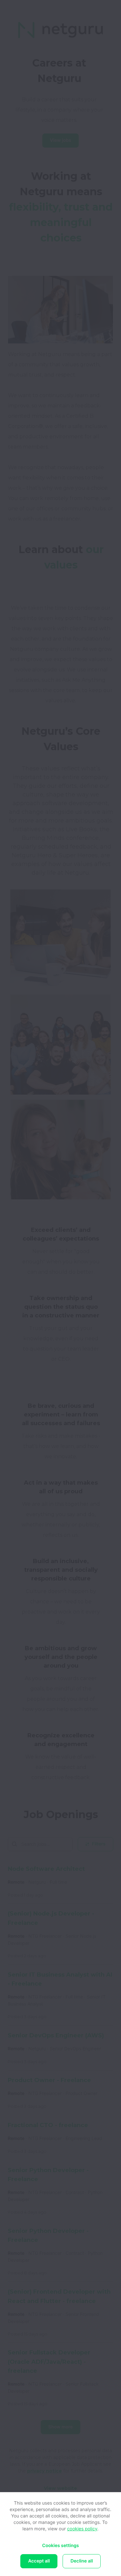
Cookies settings (61, 2546)
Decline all (81, 2561)
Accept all (39, 2561)
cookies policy (82, 2529)
